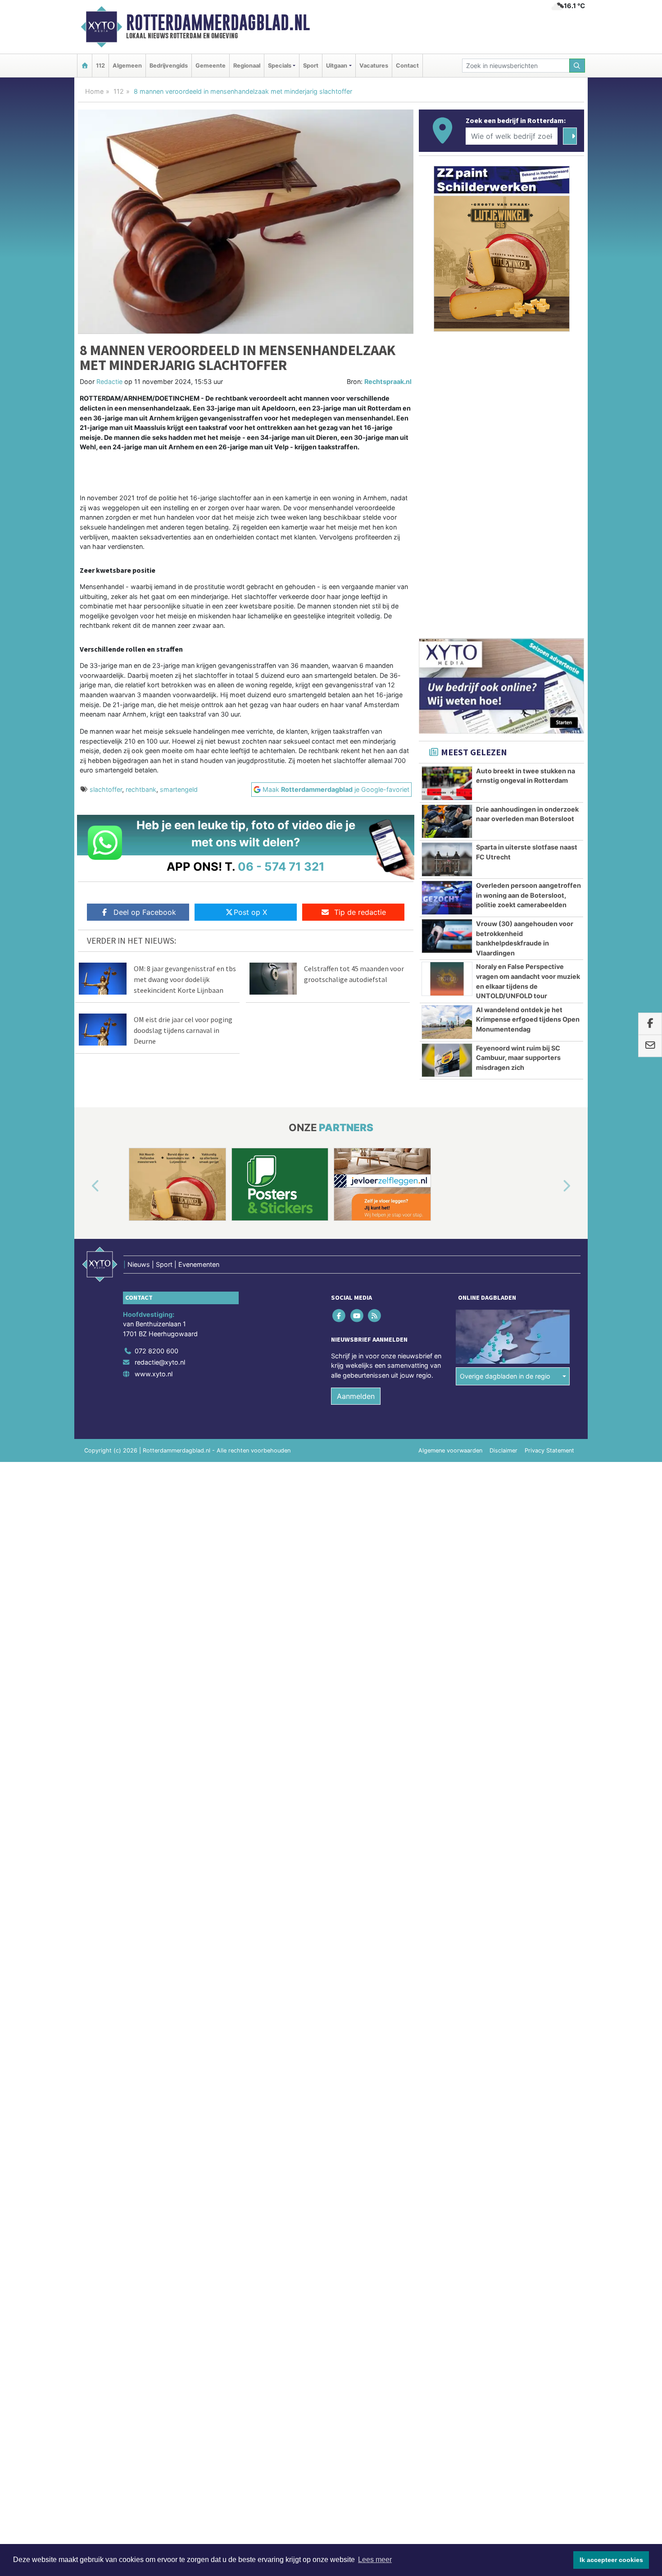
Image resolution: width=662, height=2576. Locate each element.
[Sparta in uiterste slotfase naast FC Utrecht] (447, 859)
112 (100, 66)
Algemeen (127, 66)
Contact (407, 66)
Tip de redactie (360, 912)
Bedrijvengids (169, 66)
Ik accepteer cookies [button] (611, 2560)
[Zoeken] (577, 66)
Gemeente (211, 66)
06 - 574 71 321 (281, 866)
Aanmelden (356, 1396)
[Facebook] (340, 1315)
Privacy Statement (549, 1450)
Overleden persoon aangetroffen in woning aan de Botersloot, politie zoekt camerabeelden (528, 895)
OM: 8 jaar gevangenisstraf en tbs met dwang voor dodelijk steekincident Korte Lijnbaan (185, 979)
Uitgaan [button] (337, 66)
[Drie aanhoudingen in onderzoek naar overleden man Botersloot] (447, 822)
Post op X (250, 912)
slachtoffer (106, 789)
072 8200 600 (156, 1351)
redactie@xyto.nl (160, 1362)
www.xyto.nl (154, 1374)
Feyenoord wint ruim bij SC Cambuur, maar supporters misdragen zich (518, 1058)
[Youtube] (357, 1315)
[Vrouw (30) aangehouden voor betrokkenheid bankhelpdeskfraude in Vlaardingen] (447, 936)
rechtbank (141, 789)
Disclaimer (503, 1450)
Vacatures (374, 66)
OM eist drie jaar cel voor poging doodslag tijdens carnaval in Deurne (183, 1030)
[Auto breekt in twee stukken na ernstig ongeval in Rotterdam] (447, 783)
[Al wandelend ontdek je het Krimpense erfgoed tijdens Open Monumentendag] (447, 1022)
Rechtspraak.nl (388, 381)
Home (94, 91)
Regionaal (247, 66)
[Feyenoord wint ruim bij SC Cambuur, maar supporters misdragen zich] (447, 1060)
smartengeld (179, 789)
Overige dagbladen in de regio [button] (505, 1376)
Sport (311, 66)
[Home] (85, 66)
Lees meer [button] (375, 2560)
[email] (650, 1046)
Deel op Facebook (145, 912)
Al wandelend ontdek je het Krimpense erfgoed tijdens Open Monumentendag (528, 1019)
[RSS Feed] (375, 1315)
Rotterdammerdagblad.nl (218, 23)
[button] (85, 1186)
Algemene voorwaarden (450, 1450)
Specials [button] (280, 66)
